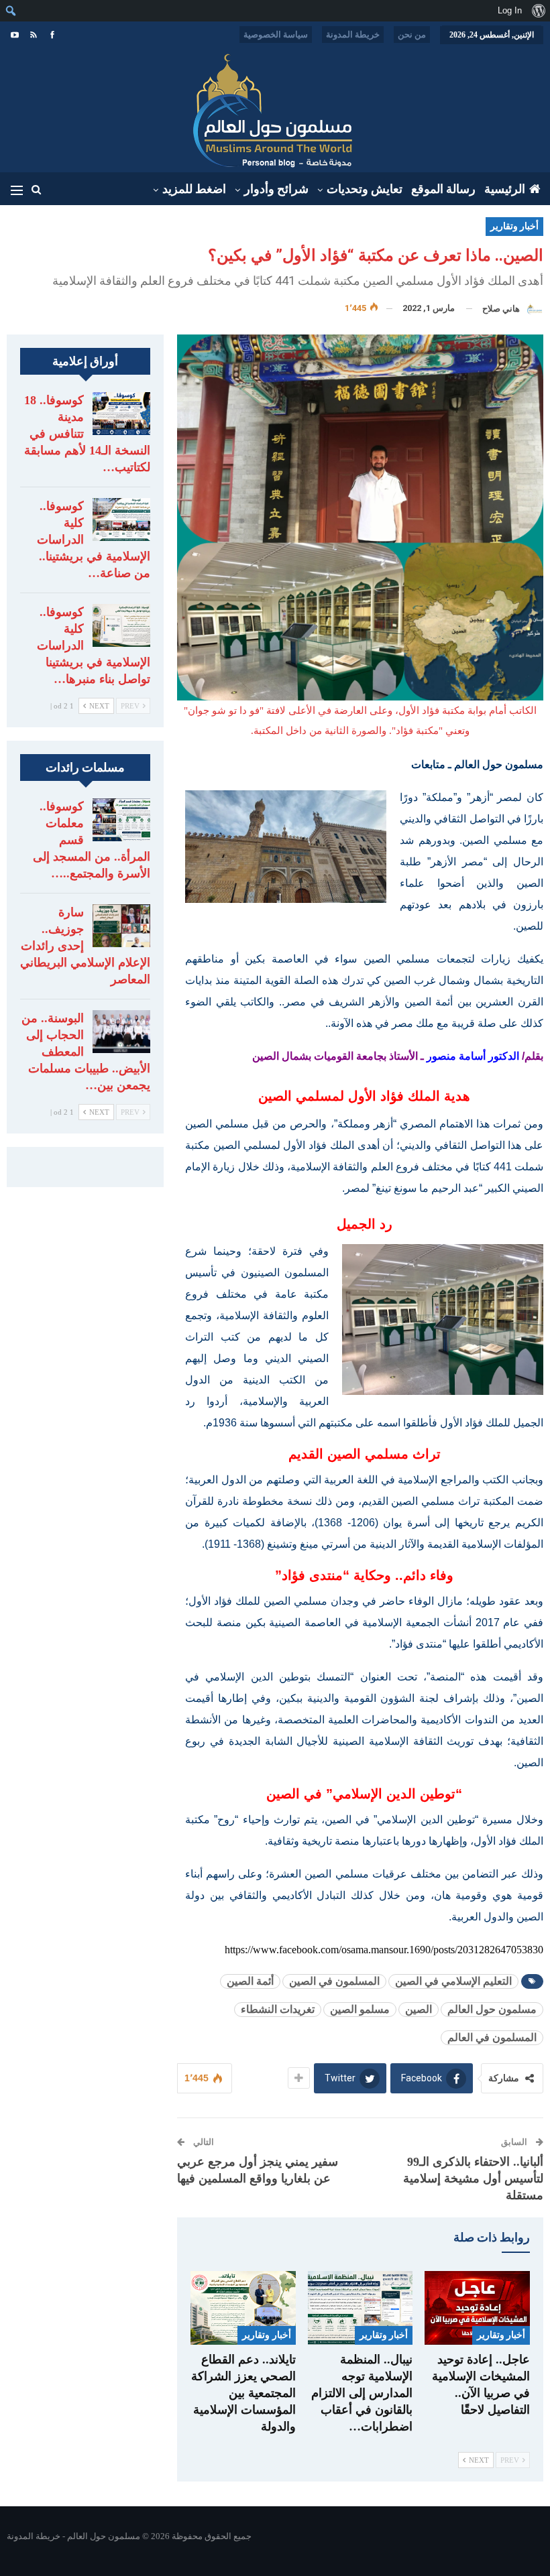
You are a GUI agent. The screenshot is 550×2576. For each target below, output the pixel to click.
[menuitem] (538, 11)
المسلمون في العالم (492, 2037)
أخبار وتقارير (514, 226)
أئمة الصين (250, 1981)
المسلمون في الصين (334, 1981)
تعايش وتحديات (365, 189)
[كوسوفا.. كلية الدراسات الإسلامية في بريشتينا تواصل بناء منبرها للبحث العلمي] (121, 625)
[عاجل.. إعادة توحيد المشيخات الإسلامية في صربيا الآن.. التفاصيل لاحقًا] (477, 2308)
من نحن (412, 35)
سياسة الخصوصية (276, 35)
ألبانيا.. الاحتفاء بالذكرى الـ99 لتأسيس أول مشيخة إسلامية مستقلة (473, 2179)
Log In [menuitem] (510, 10)
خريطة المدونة (353, 35)
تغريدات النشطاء (278, 2009)
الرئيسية (505, 189)
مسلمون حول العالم (492, 2009)
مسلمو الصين (360, 2009)
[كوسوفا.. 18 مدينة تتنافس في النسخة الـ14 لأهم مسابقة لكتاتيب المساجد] (121, 414)
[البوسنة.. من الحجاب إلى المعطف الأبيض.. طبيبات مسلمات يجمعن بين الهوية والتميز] (121, 1032)
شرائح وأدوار (276, 189)
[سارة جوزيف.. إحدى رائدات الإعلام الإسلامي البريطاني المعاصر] (121, 926)
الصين (419, 2009)
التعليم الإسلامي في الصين (453, 1981)
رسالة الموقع (443, 189)
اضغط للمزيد (194, 189)
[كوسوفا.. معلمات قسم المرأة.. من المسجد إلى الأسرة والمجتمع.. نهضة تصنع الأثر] (121, 820)
